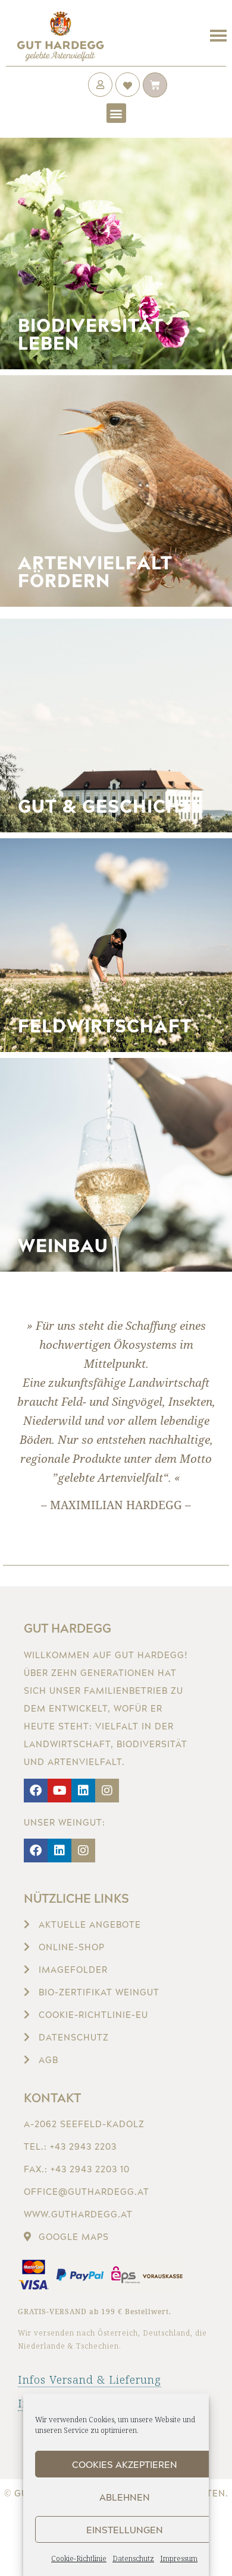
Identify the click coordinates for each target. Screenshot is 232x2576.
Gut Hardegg (68, 1628)
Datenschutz (133, 2558)
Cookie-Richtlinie (79, 2558)
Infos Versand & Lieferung (90, 2379)
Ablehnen (125, 2497)
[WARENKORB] (155, 85)
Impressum (179, 2558)
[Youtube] (59, 1791)
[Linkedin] (83, 1791)
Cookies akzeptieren (125, 2464)
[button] (116, 113)
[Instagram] (107, 1791)
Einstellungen (125, 2530)
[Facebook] (36, 1791)
